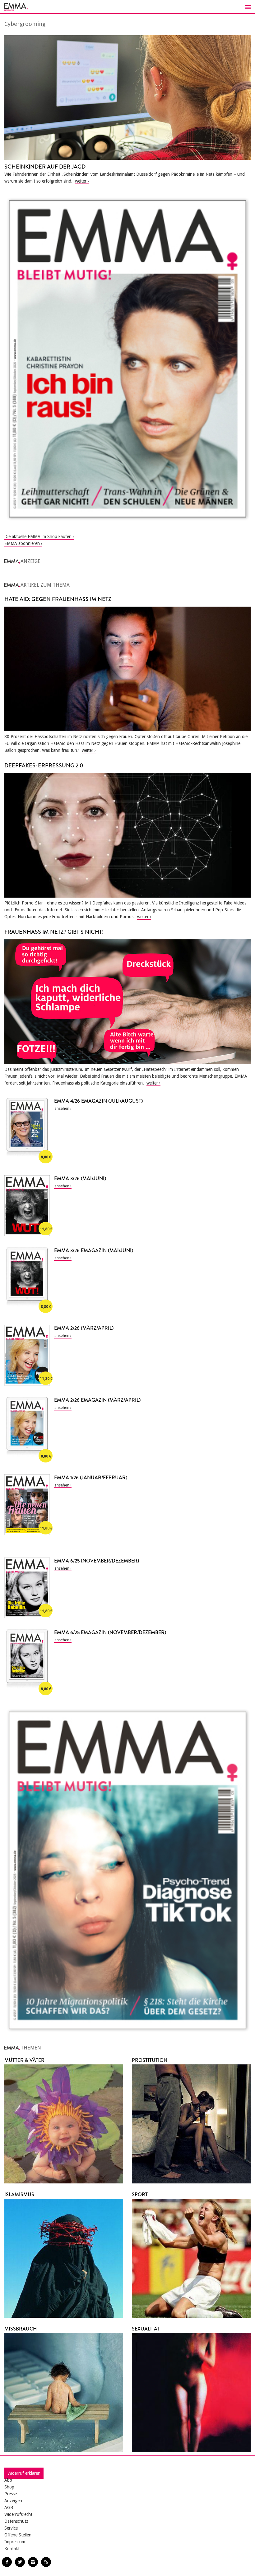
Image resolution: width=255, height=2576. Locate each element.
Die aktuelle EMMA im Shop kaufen (38, 537)
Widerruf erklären (24, 2473)
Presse (11, 2494)
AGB (9, 2507)
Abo (8, 2480)
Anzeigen (13, 2501)
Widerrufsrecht (18, 2514)
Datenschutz (16, 2521)
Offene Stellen (18, 2535)
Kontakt (12, 2549)
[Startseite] (127, 7)
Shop (9, 2487)
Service (11, 2528)
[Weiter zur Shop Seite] (127, 359)
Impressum (15, 2542)
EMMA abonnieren (22, 543)
